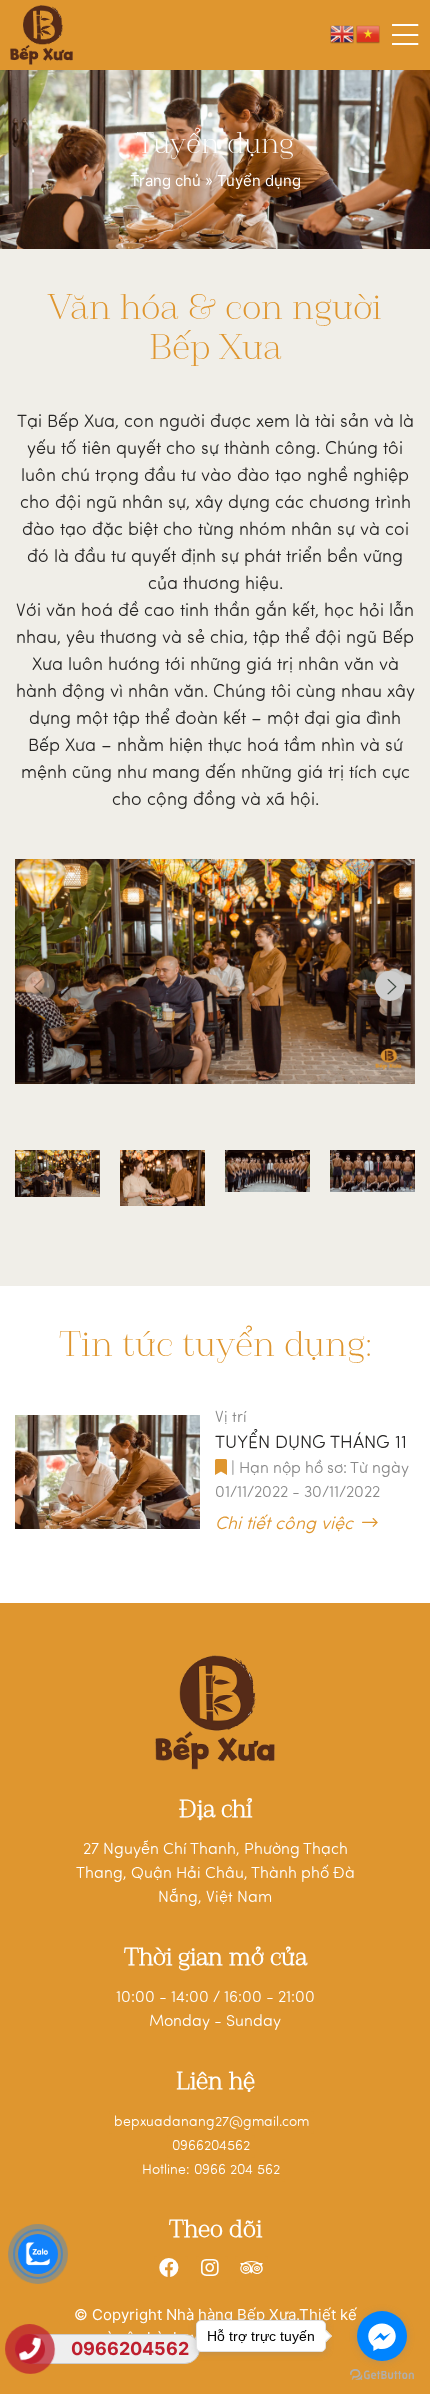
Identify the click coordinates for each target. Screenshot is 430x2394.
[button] (390, 986)
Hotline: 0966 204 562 (211, 2170)
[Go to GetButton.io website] (382, 2374)
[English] (343, 33)
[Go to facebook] (382, 2336)
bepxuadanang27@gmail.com (211, 2122)
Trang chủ (165, 180)
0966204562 (211, 2146)
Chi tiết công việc (286, 1524)
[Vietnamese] (369, 33)
